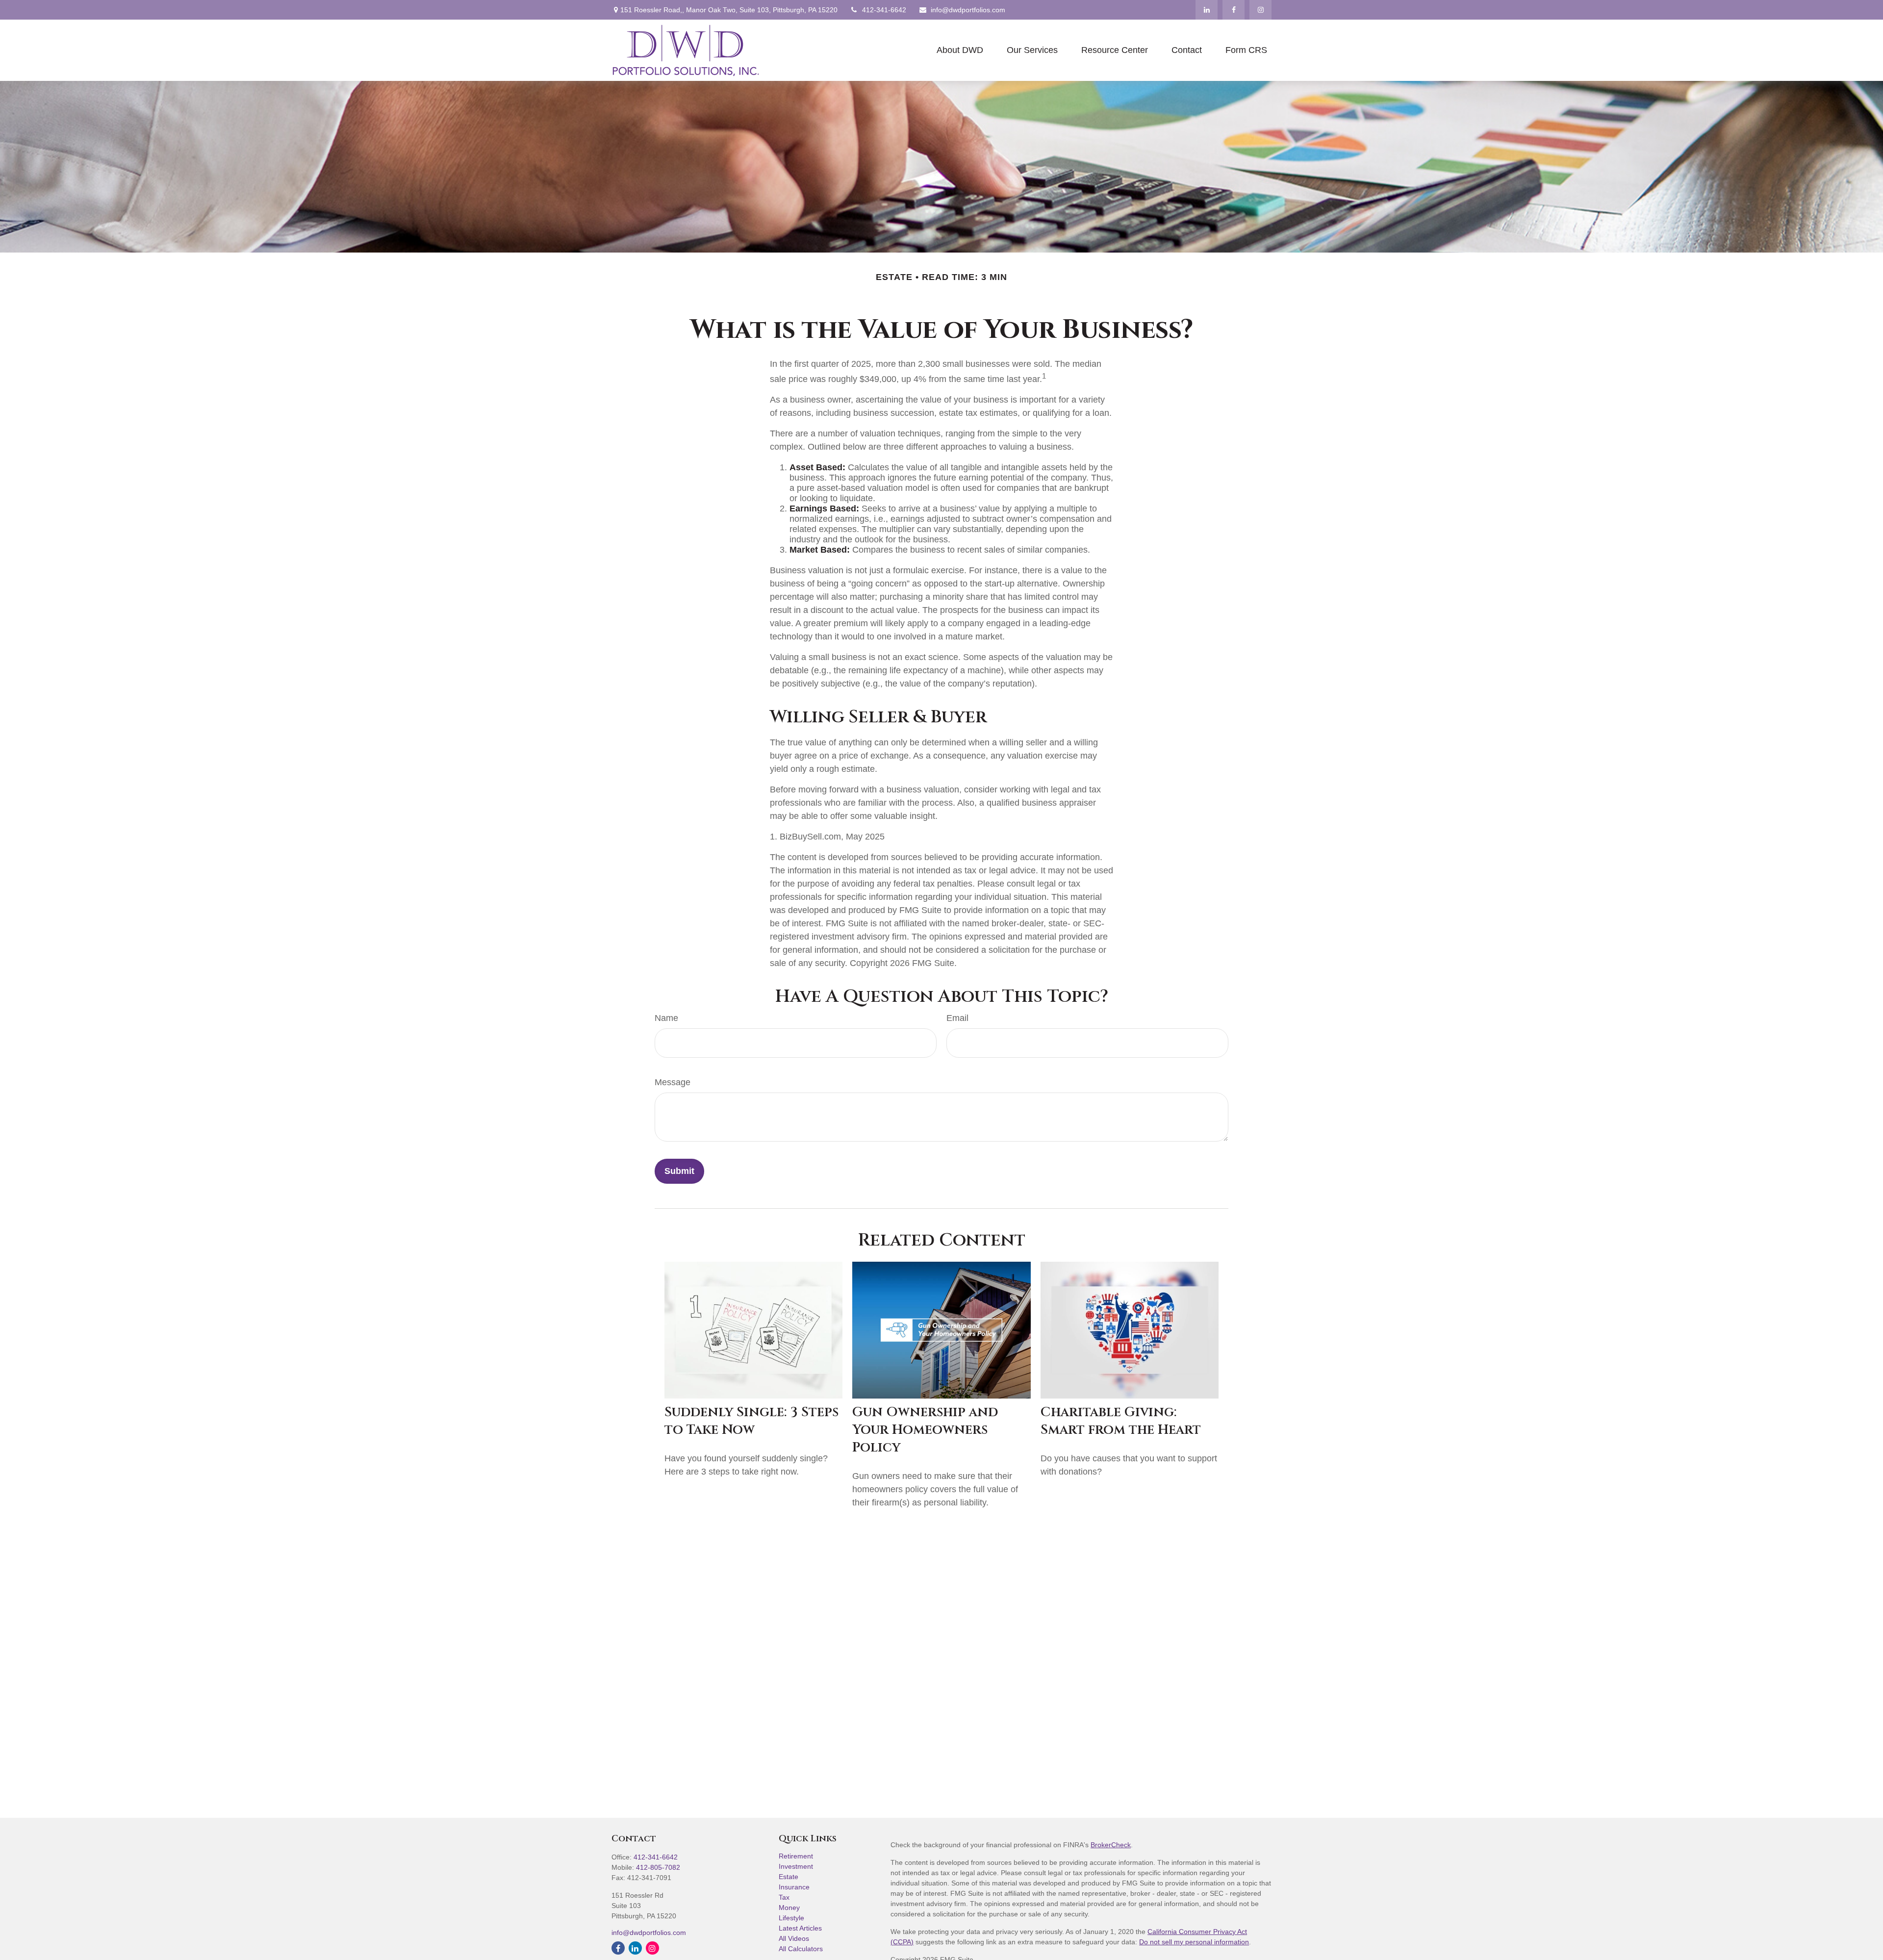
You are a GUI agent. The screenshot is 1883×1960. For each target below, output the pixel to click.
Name (666, 1018)
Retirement (796, 1856)
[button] (960, 51)
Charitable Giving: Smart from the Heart (1121, 1421)
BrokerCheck (1111, 1845)
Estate (789, 1877)
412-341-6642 (884, 10)
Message (673, 1082)
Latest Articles (800, 1928)
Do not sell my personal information (1194, 1942)
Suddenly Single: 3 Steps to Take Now (751, 1421)
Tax (784, 1897)
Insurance (794, 1887)
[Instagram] (652, 1948)
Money (789, 1908)
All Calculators (801, 1949)
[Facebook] (1234, 10)
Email (957, 1018)
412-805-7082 (658, 1867)
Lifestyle (791, 1918)
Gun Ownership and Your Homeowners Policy (925, 1430)
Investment (796, 1866)
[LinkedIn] (1207, 10)
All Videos (794, 1938)
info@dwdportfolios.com (968, 10)
